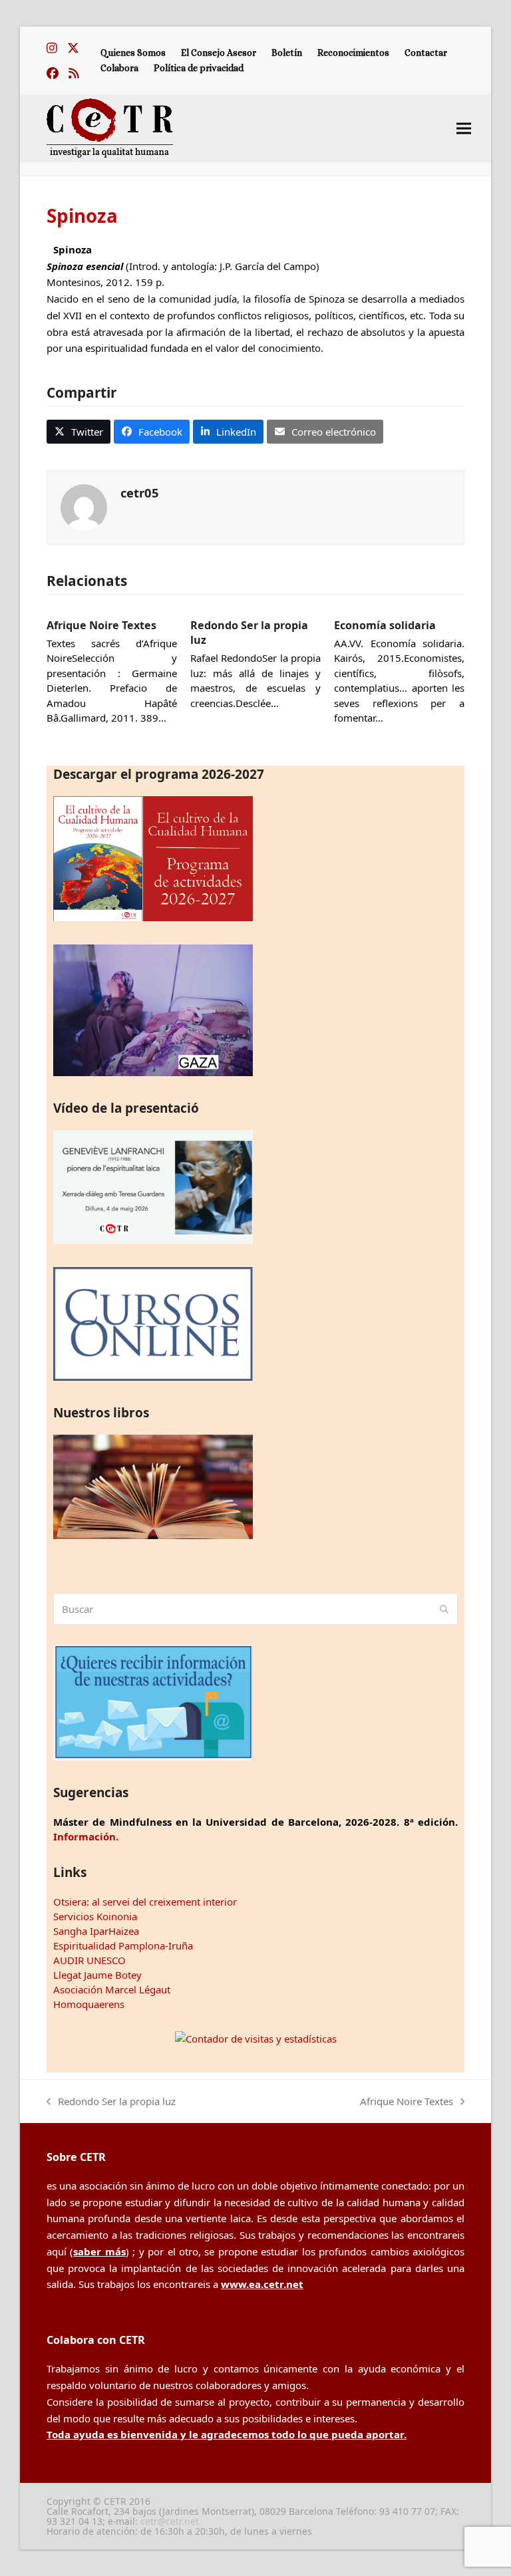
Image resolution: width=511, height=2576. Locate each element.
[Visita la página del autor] (84, 506)
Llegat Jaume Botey (97, 1975)
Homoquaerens (89, 2004)
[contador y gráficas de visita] (256, 2039)
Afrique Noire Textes (101, 625)
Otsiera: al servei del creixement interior (145, 1902)
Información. (86, 1836)
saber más (99, 2251)
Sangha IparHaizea (96, 1931)
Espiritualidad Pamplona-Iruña (123, 1945)
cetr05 (140, 493)
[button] (464, 128)
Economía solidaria (385, 625)
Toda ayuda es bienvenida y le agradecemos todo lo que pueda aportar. (227, 2434)
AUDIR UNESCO (89, 1960)
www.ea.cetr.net (262, 2284)
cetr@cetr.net (170, 2521)
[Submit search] (444, 1609)
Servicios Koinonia (95, 1916)
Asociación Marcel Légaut (112, 1989)
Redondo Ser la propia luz (111, 2102)
